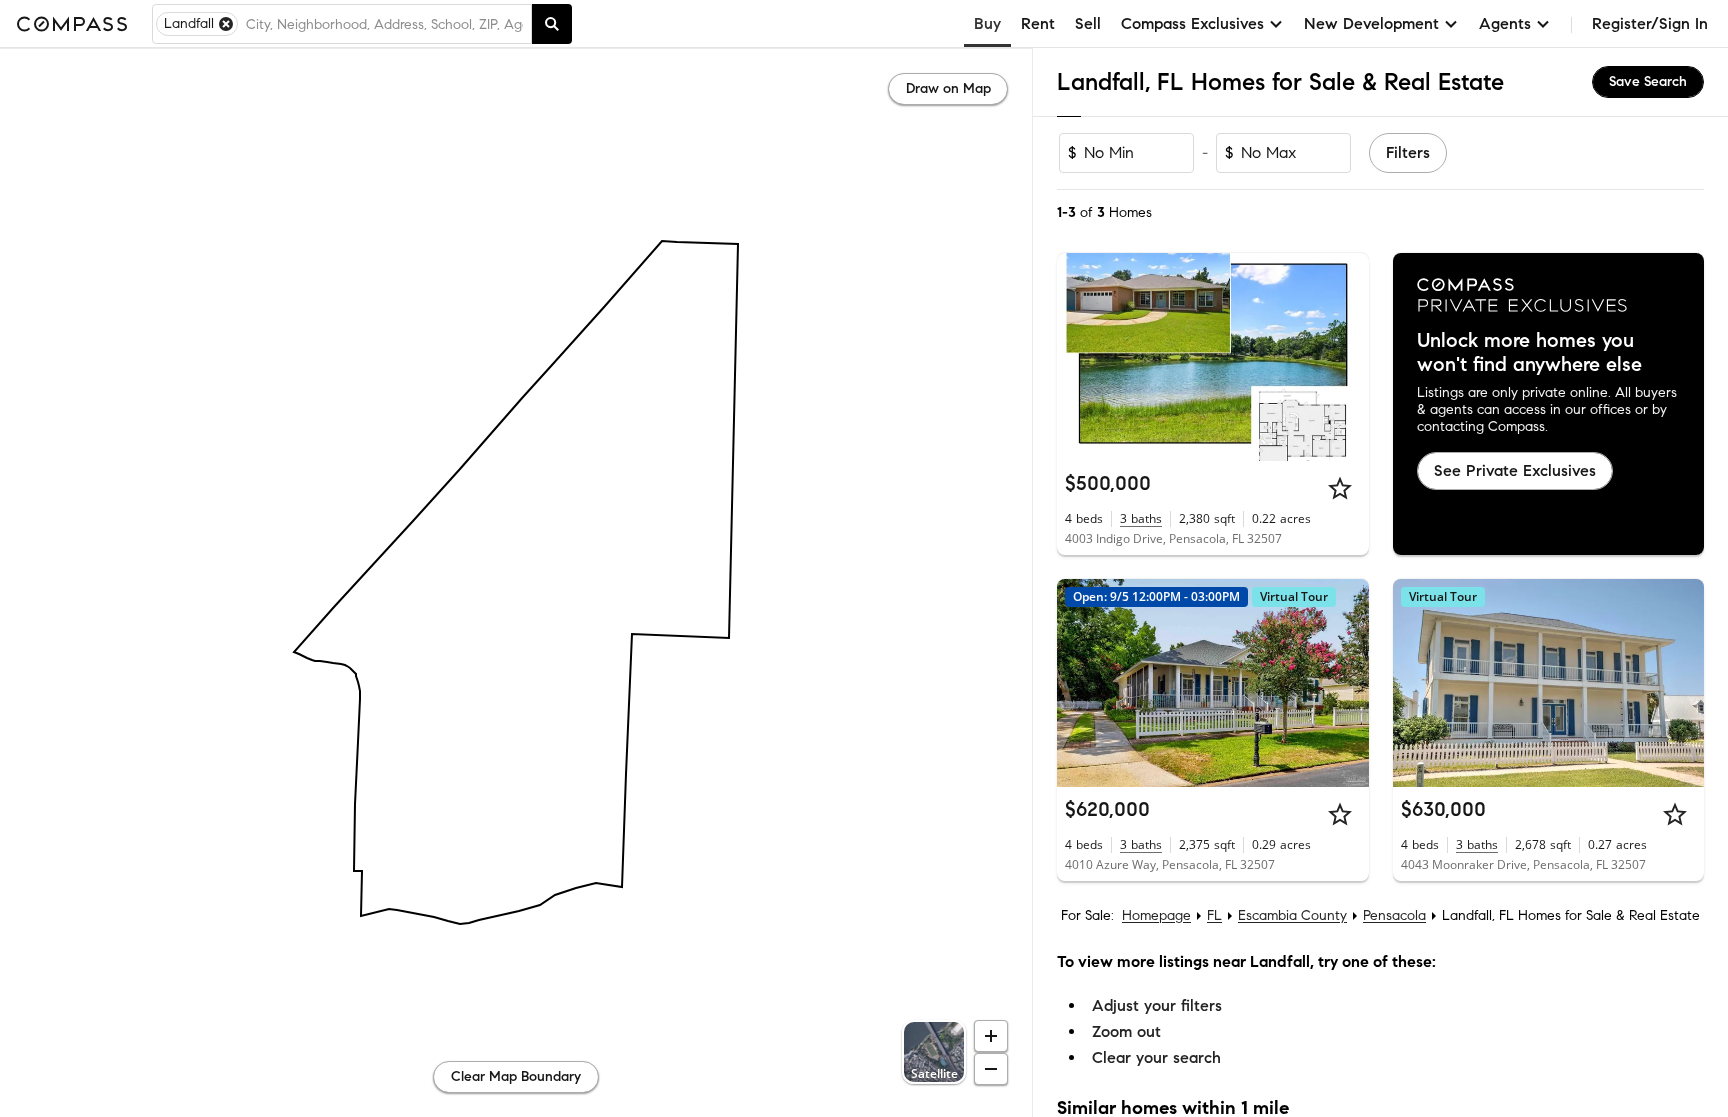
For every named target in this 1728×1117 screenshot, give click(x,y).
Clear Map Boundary (516, 1076)
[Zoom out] (991, 1069)
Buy (987, 23)
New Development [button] (1371, 23)
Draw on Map (948, 88)
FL (1214, 915)
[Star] (1340, 488)
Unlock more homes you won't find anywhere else (1529, 353)
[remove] (226, 24)
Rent (1038, 23)
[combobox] (384, 24)
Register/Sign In (1650, 23)
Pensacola (1394, 915)
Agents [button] (1505, 23)
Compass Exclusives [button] (1192, 23)
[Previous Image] (1081, 357)
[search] (552, 24)
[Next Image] (1345, 357)
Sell (1088, 23)
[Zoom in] (991, 1036)
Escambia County (1292, 915)
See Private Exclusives (1515, 470)
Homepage (1156, 915)
